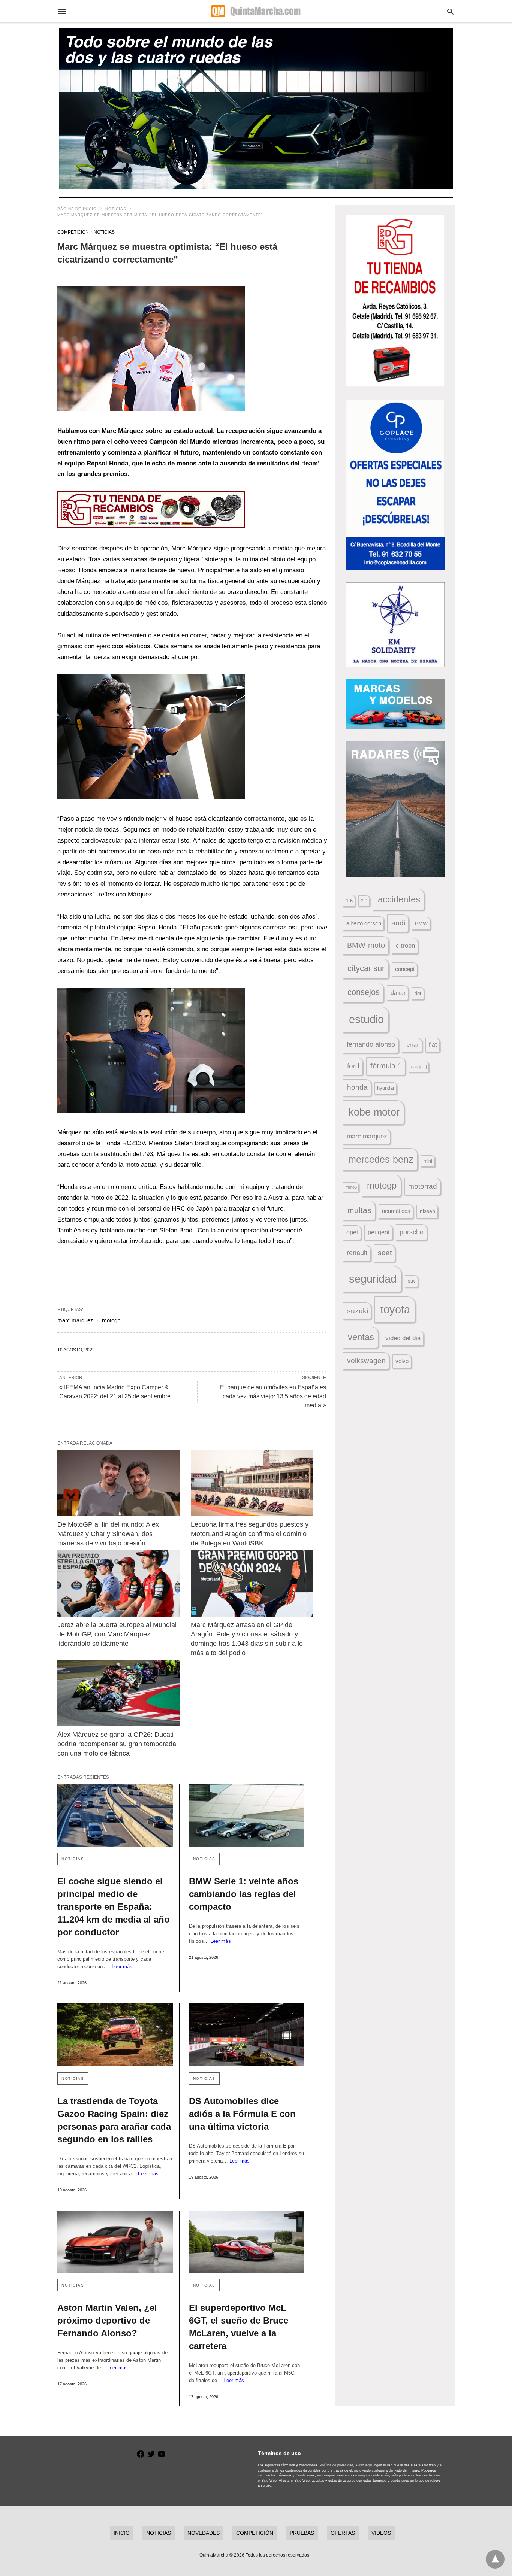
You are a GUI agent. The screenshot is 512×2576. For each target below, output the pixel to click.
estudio (366, 1019)
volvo (402, 1361)
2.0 (364, 901)
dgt (418, 993)
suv (412, 1281)
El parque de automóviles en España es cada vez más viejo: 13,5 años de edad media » (273, 1396)
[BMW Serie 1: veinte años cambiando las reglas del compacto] (247, 1815)
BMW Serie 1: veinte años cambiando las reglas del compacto (244, 1894)
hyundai (385, 1088)
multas (359, 1210)
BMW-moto (366, 945)
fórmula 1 (386, 1066)
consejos (364, 992)
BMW (421, 923)
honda (357, 1087)
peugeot (379, 1232)
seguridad (373, 1279)
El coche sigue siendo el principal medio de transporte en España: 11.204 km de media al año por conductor (114, 1907)
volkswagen (366, 1361)
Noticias (116, 209)
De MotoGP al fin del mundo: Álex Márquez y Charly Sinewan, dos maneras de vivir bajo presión (109, 1534)
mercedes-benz (381, 1160)
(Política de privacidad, (336, 2465)
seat (385, 1253)
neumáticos (396, 1211)
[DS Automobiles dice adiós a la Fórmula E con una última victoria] (247, 2035)
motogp (111, 1320)
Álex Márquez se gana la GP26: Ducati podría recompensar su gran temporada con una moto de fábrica (118, 1744)
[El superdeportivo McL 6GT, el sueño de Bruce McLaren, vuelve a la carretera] (247, 2242)
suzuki (358, 1311)
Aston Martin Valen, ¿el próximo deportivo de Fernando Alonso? (107, 2320)
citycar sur (366, 968)
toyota (395, 1309)
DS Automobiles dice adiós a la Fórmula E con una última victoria (242, 2114)
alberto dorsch (364, 923)
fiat (433, 1045)
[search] (450, 11)
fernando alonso (371, 1044)
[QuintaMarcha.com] (256, 11)
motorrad (423, 1186)
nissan (427, 1211)
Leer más (122, 1967)
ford (353, 1066)
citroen (405, 946)
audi (398, 923)
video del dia (403, 1338)
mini (428, 1161)
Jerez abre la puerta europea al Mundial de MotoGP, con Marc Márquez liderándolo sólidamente (118, 1634)
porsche (412, 1232)
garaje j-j (419, 1067)
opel (352, 1232)
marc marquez (75, 1320)
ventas (361, 1337)
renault (357, 1253)
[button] (151, 348)
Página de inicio (77, 209)
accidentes (399, 899)
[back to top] (495, 2559)
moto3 (351, 1187)
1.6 (349, 901)
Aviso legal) (364, 2465)
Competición (73, 232)
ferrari (412, 1045)
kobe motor (374, 1112)
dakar (398, 993)
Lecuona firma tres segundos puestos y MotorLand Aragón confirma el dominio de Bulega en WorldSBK (251, 1534)
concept (405, 969)
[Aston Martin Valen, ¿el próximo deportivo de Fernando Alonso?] (115, 2242)
